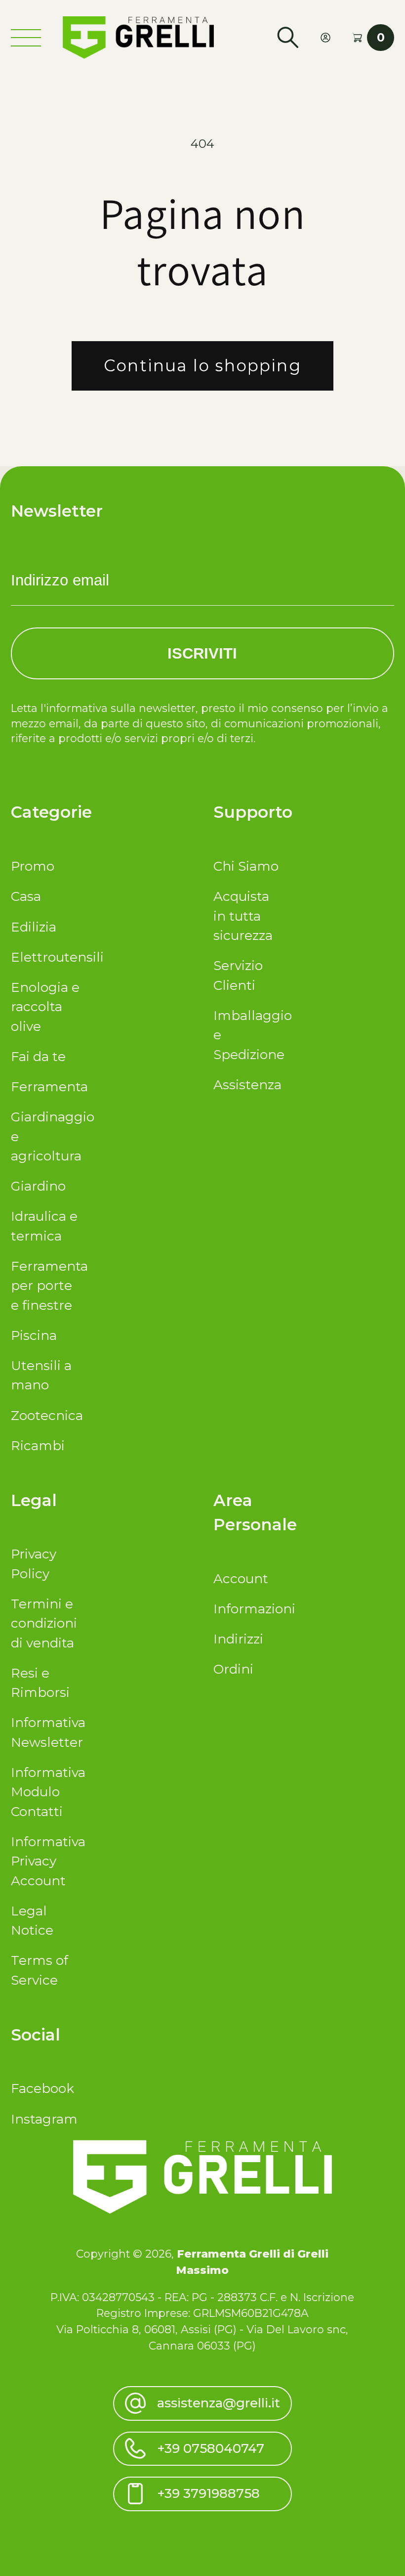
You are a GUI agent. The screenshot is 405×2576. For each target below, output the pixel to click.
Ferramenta (45, 1087)
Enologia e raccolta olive (45, 1007)
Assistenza (247, 1085)
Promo (33, 866)
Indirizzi (238, 1639)
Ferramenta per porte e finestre (45, 1286)
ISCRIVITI (202, 653)
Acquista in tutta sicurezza (243, 916)
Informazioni (248, 1609)
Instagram (44, 2119)
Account (241, 1579)
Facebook (42, 2088)
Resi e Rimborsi (40, 1683)
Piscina (34, 1335)
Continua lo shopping (202, 365)
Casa (26, 896)
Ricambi (38, 1446)
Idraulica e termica (44, 1226)
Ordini (233, 1669)
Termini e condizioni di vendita (44, 1623)
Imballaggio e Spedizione (248, 1035)
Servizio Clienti (238, 975)
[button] (288, 38)
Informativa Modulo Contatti (45, 1792)
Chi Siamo (246, 866)
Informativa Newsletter (45, 1732)
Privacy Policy (34, 1564)
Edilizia (34, 927)
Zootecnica (45, 1416)
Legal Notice (32, 1921)
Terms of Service (40, 1970)
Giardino (38, 1186)
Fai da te (38, 1057)
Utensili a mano (41, 1375)
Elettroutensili (45, 957)
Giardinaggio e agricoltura (45, 1136)
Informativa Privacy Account (45, 1861)
